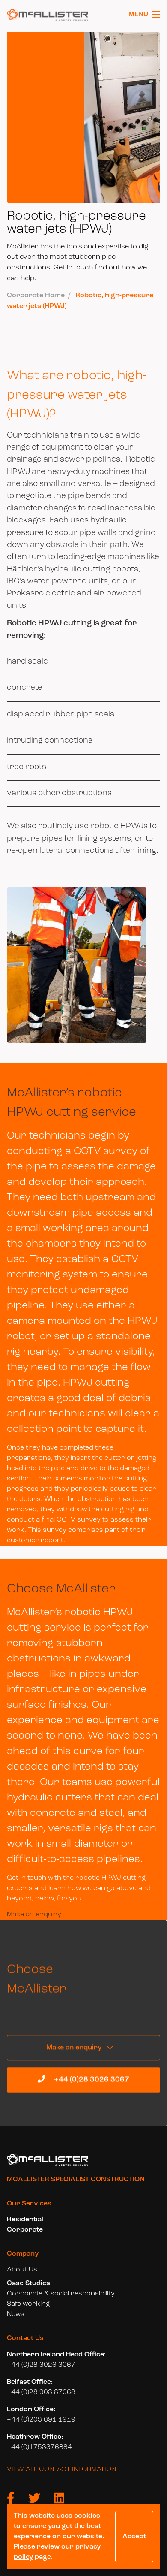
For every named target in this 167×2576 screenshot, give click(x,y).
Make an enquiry (34, 1915)
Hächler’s (25, 569)
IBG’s (16, 581)
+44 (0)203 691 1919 (41, 2420)
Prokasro (25, 593)
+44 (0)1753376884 (39, 2447)
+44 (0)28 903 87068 (41, 2392)
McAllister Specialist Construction (76, 2180)
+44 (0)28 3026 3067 (91, 2079)
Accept (134, 2537)
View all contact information (61, 2470)
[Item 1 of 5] (83, 967)
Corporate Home (36, 296)
